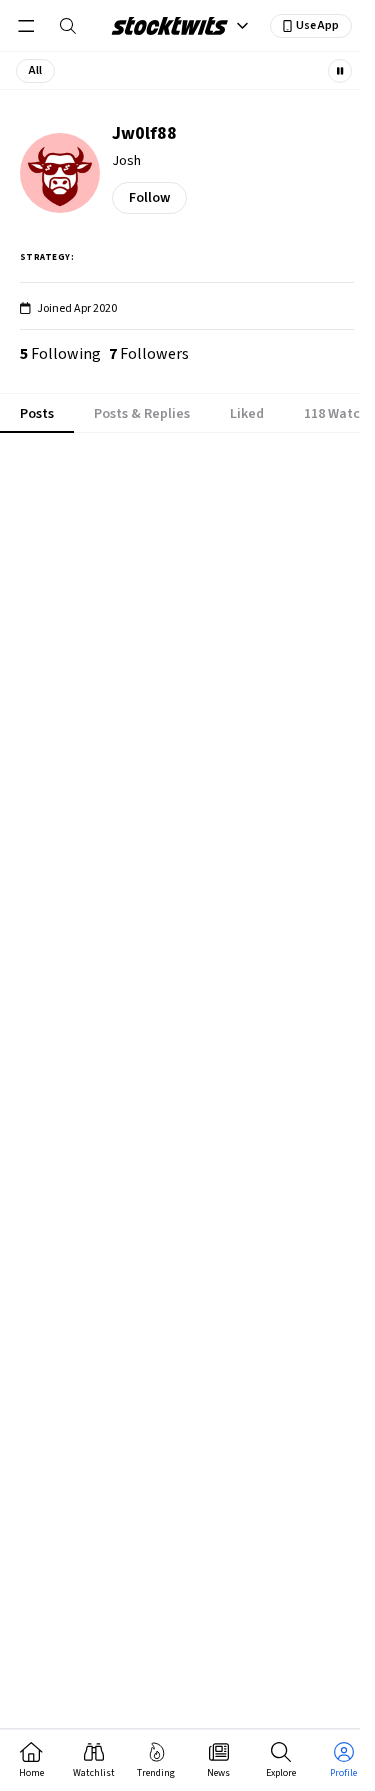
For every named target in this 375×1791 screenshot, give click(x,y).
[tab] (37, 413)
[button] (35, 71)
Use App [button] (317, 25)
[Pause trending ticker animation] (340, 71)
